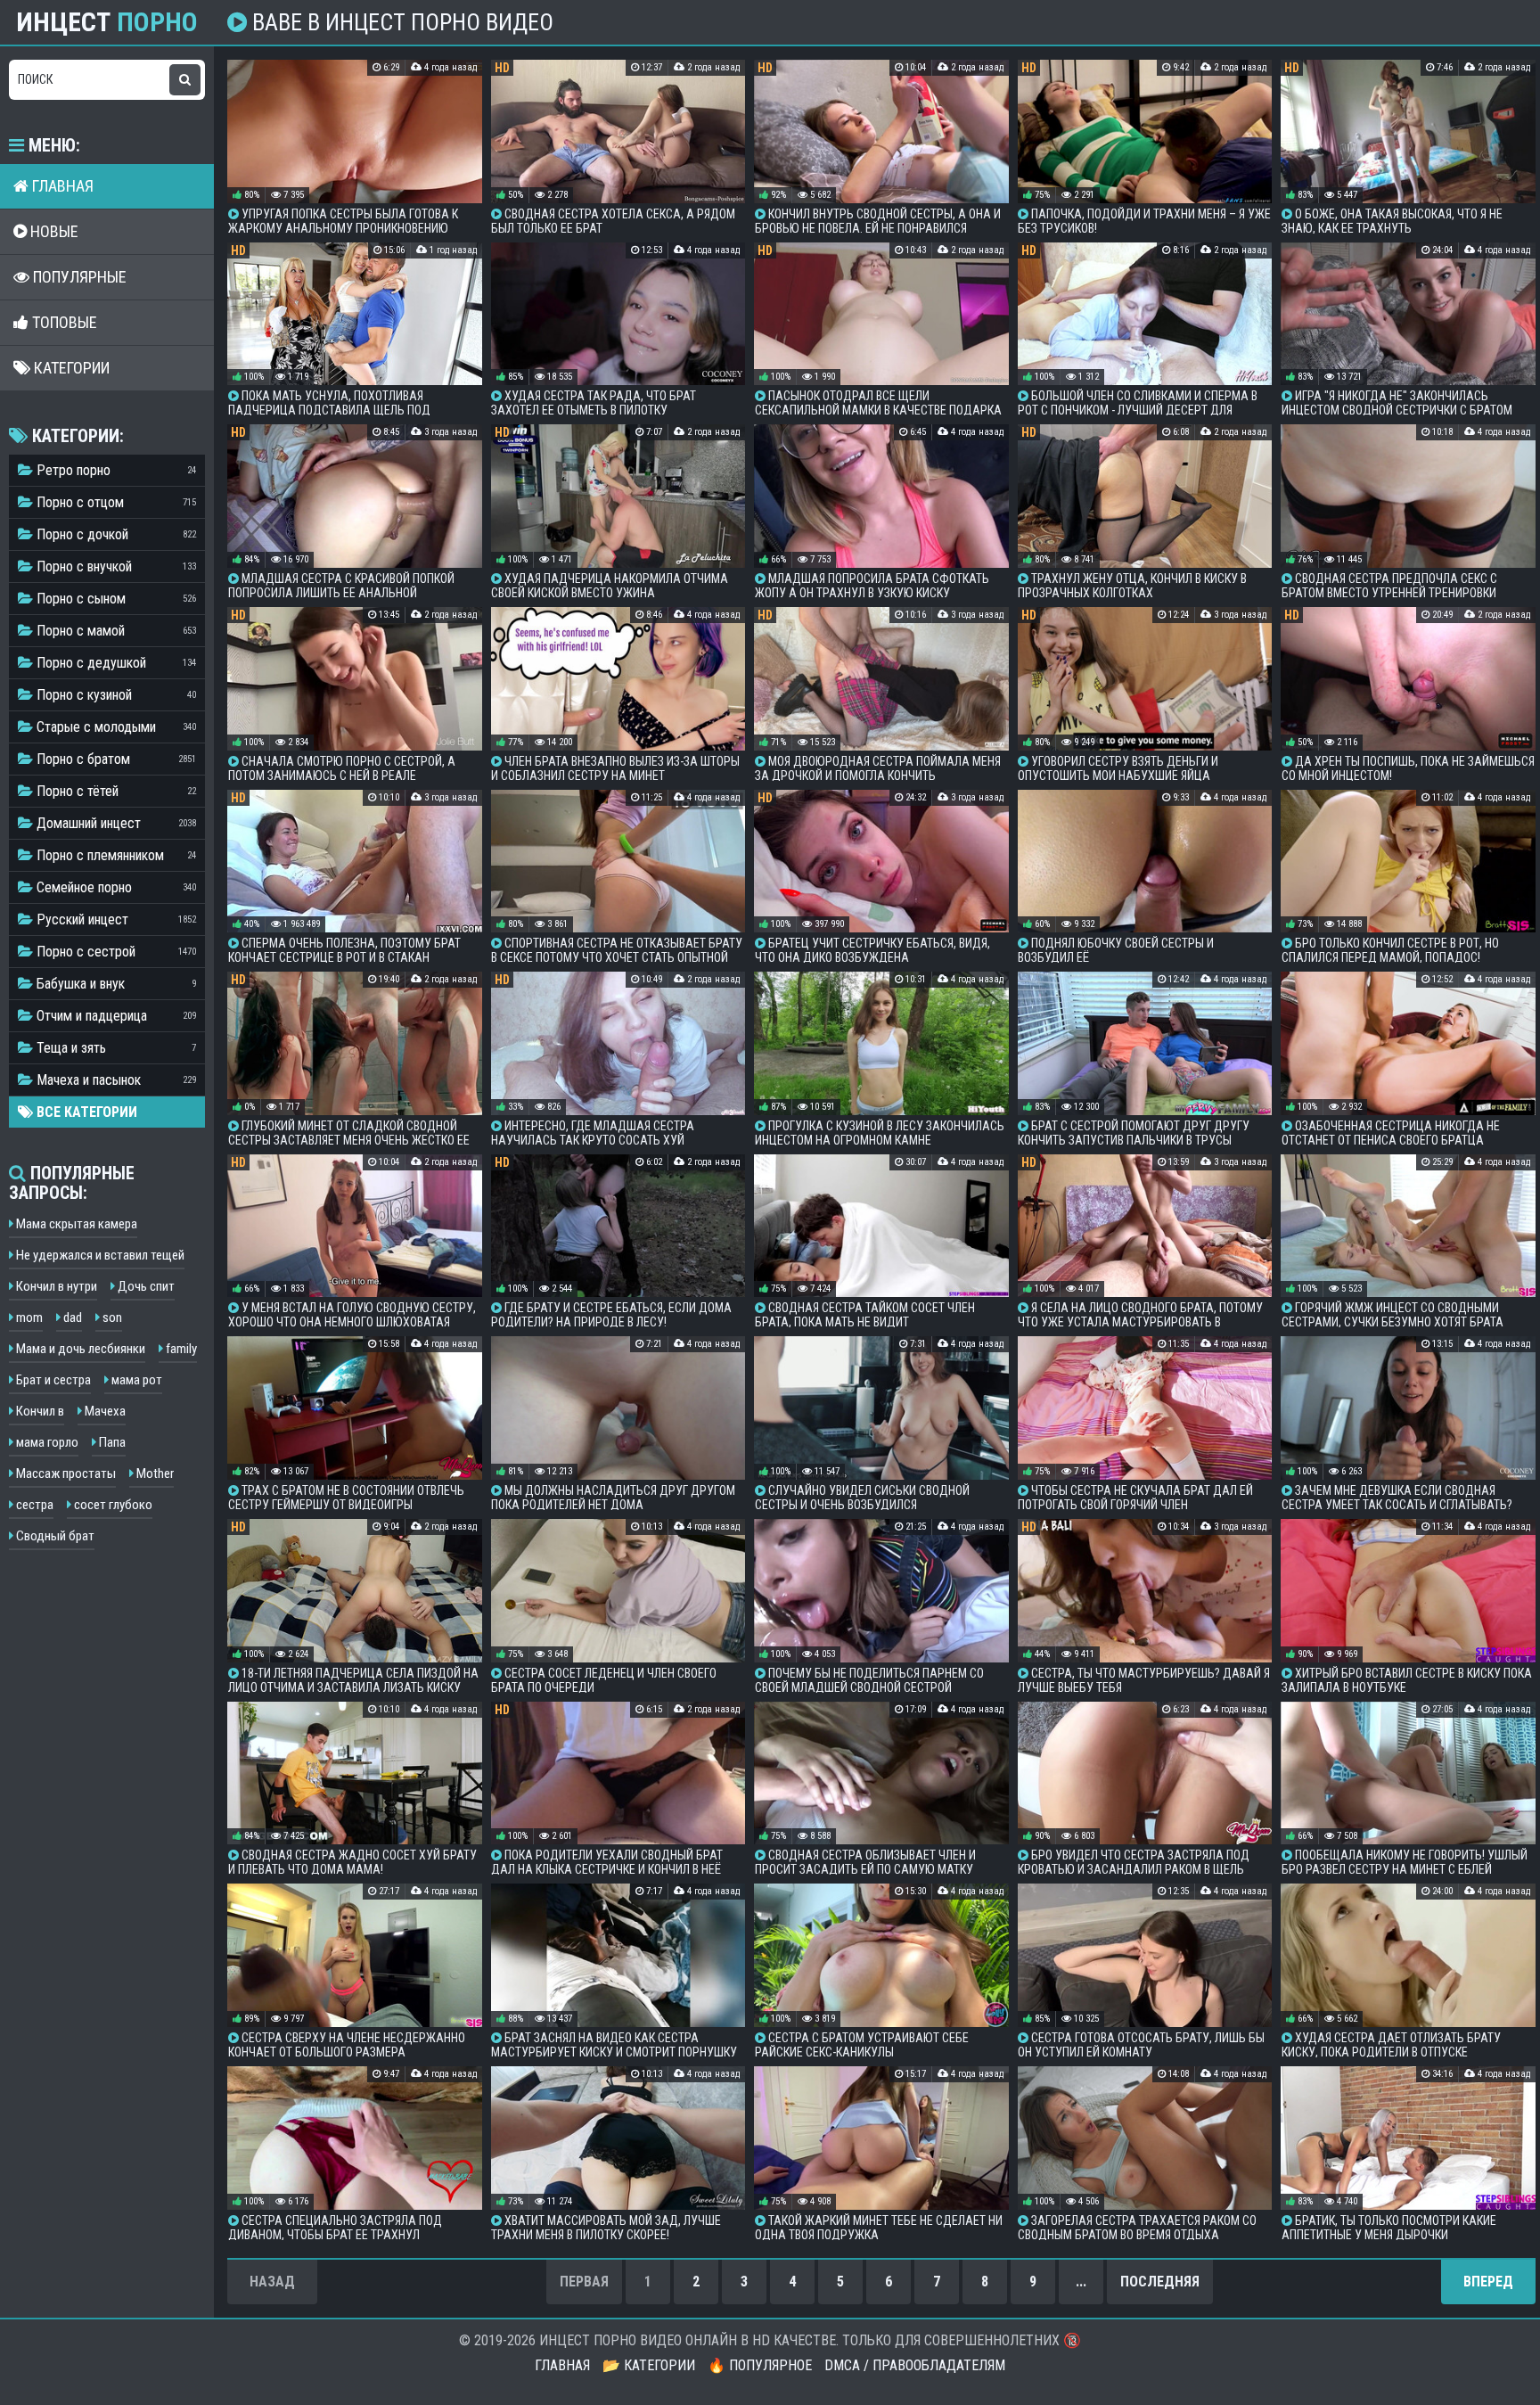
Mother (154, 1473)
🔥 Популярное (760, 2365)
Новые (53, 231)
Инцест (107, 22)
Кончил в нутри (55, 1286)
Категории (70, 368)
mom (28, 1317)
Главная (61, 186)
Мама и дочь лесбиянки (79, 1349)
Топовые (63, 322)
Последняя (1160, 2282)
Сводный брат (54, 1536)
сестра (33, 1505)
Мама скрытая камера (75, 1224)
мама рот (135, 1380)
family (180, 1349)
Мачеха (104, 1411)
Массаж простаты (65, 1473)
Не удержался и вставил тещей (99, 1255)
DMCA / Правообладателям (915, 2365)
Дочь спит (145, 1286)
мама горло (46, 1442)
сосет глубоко (112, 1505)
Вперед (1488, 2282)
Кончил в (39, 1411)
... (1081, 2282)
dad (71, 1317)
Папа (111, 1442)
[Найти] (185, 80)
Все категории (85, 1112)
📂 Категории (649, 2365)
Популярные (78, 277)
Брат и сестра (52, 1380)
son (111, 1317)
